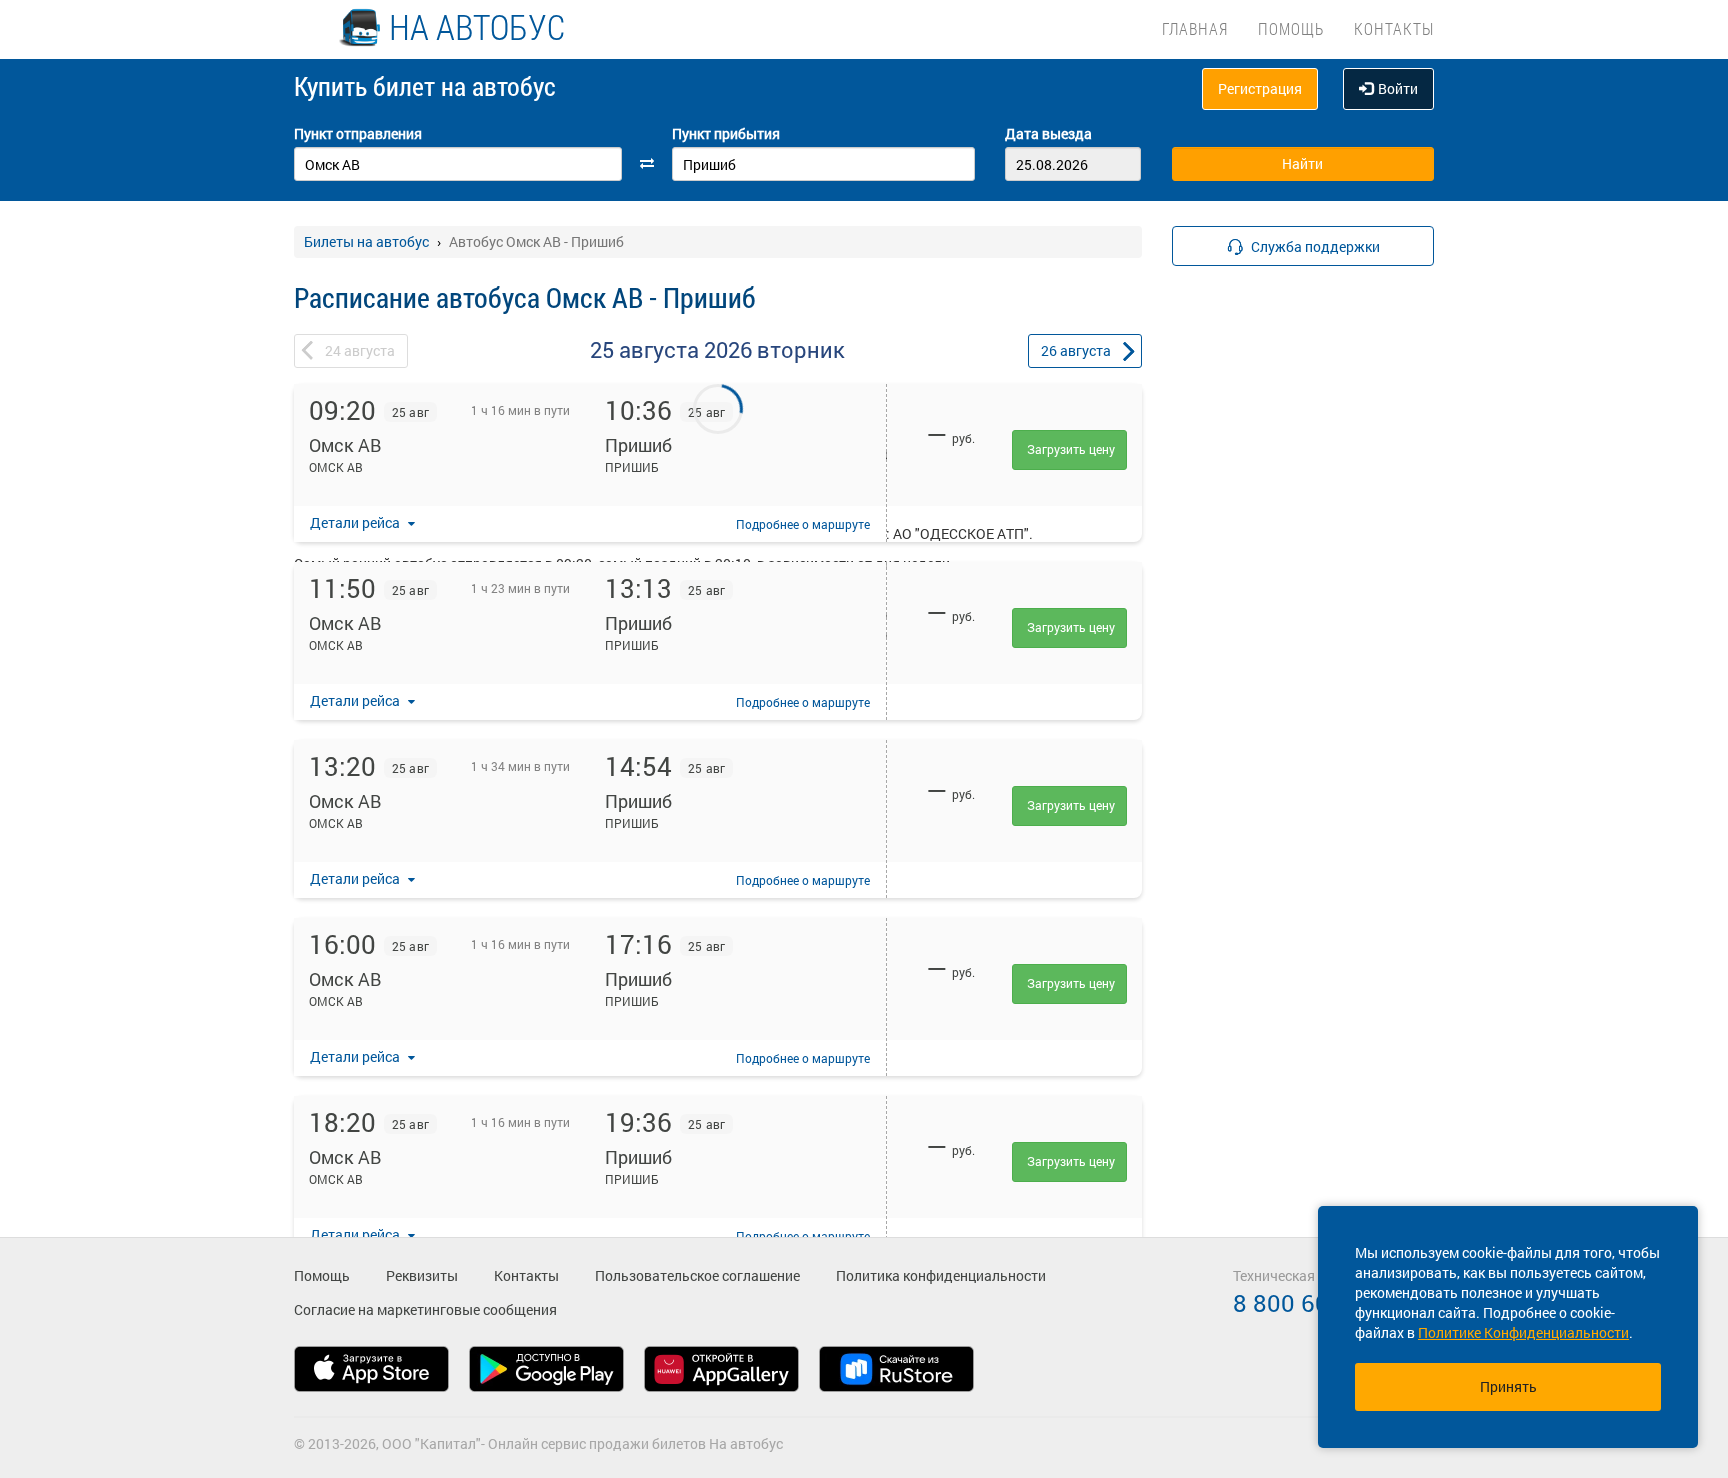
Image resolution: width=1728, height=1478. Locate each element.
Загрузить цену (1071, 449)
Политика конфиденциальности (941, 1275)
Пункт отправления (358, 133)
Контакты (1394, 28)
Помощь (1291, 28)
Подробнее (803, 524)
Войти (1398, 88)
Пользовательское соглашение (697, 1275)
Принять (1508, 1386)
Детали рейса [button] (356, 522)
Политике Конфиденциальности (1523, 1332)
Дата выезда (1048, 133)
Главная (1195, 28)
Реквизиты (422, 1275)
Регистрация (1260, 88)
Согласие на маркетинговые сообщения (425, 1309)
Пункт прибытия (726, 133)
